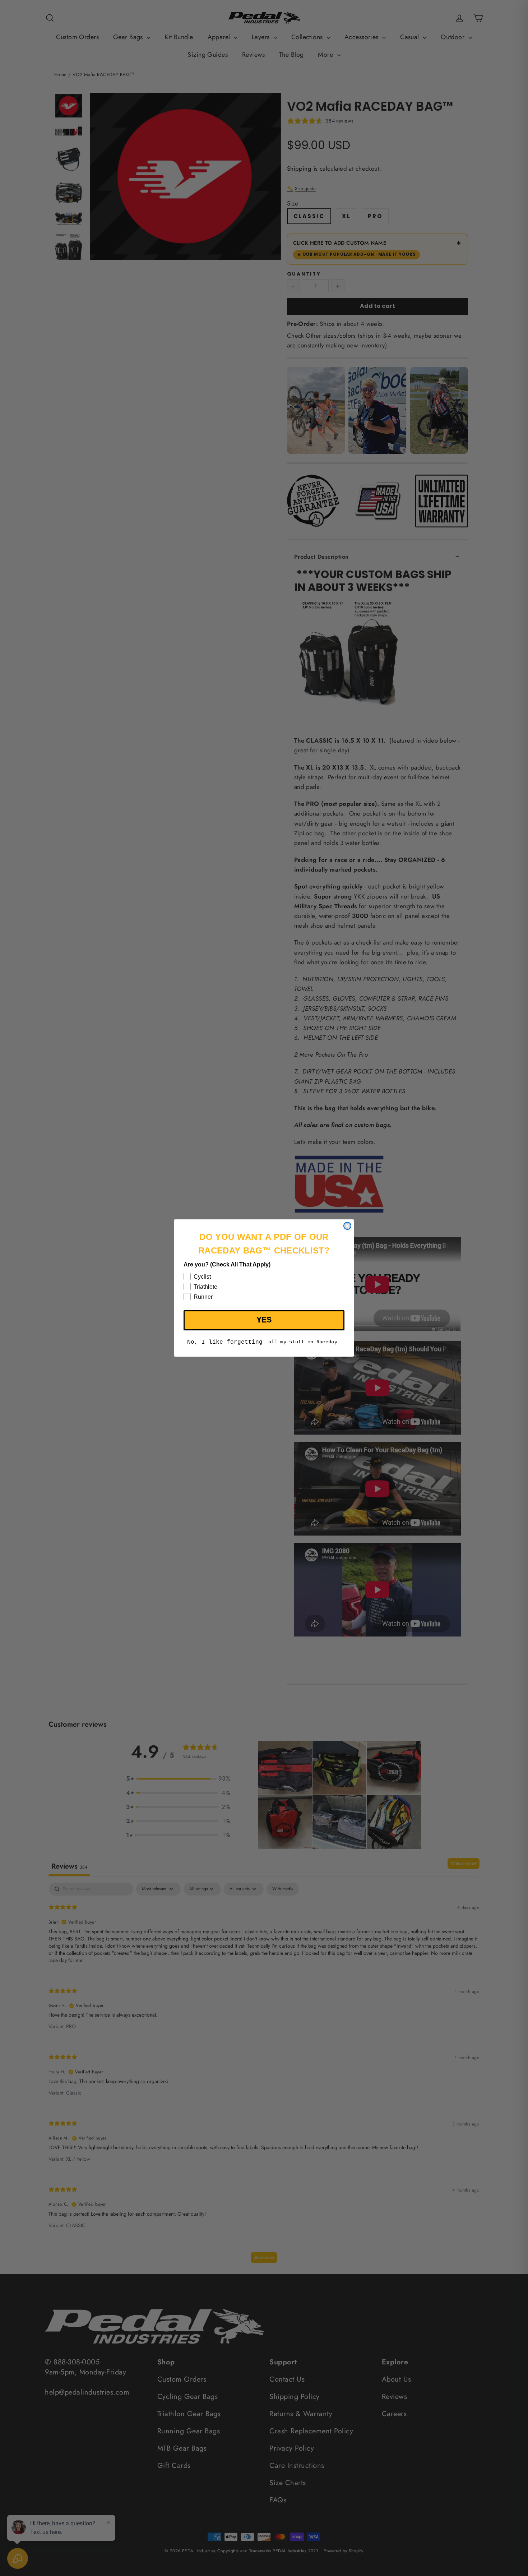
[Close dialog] (347, 1226)
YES (264, 1320)
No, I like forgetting (225, 1342)
